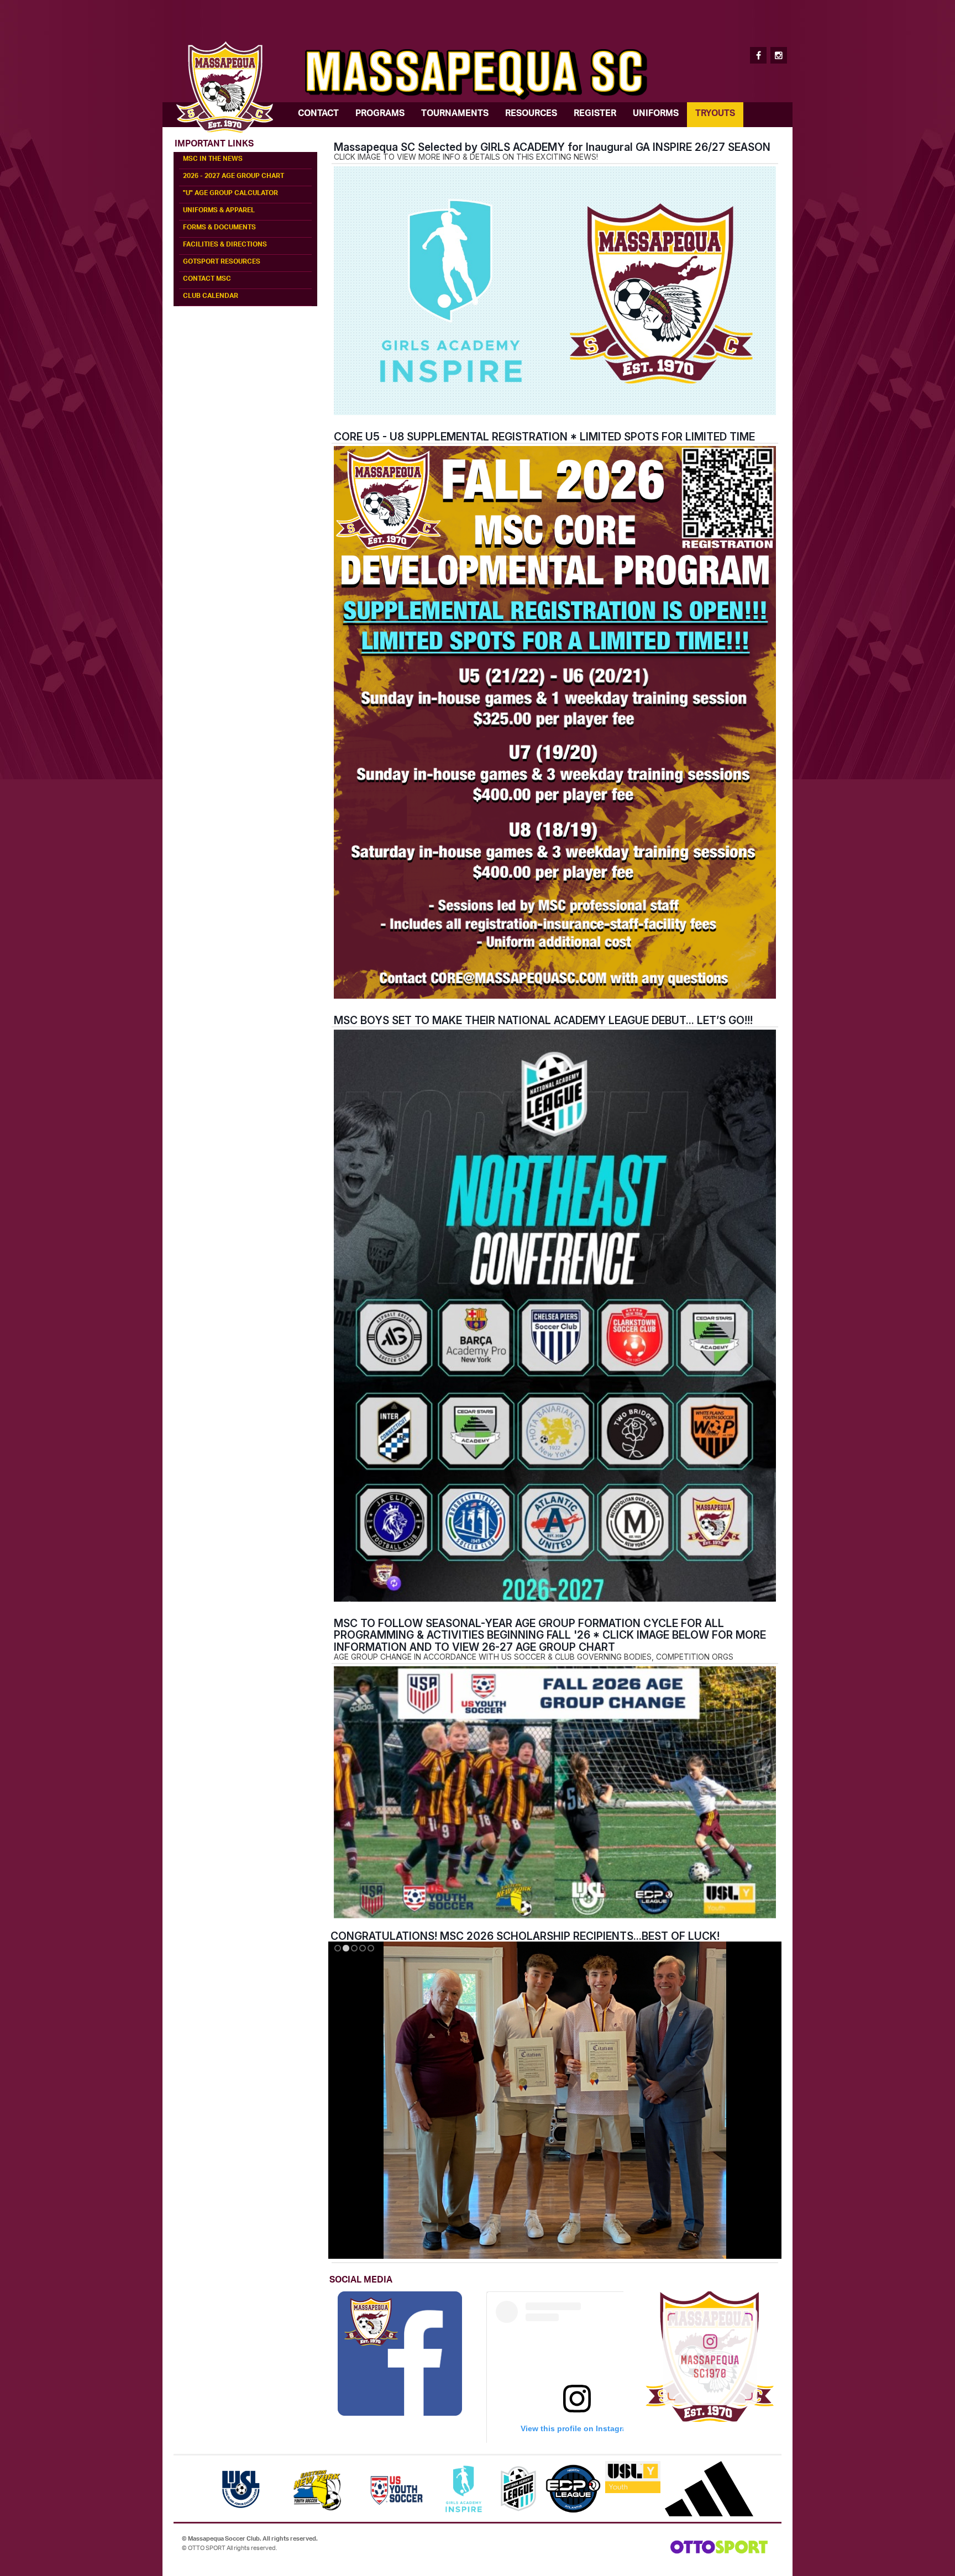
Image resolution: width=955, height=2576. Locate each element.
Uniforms (656, 114)
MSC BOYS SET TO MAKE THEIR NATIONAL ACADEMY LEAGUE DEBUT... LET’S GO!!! (543, 1020)
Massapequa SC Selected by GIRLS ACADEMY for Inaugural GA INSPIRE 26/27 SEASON (552, 147)
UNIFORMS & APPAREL (219, 211)
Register (595, 114)
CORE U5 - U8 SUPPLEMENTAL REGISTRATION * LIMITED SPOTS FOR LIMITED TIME (544, 437)
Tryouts (715, 114)
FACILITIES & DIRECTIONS (225, 245)
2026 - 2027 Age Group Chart (233, 177)
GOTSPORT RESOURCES (222, 263)
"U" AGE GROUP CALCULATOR (230, 194)
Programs (380, 114)
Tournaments (455, 114)
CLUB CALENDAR (211, 297)
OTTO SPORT (207, 2548)
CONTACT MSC (207, 280)
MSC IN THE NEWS (213, 160)
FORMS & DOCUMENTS (219, 228)
